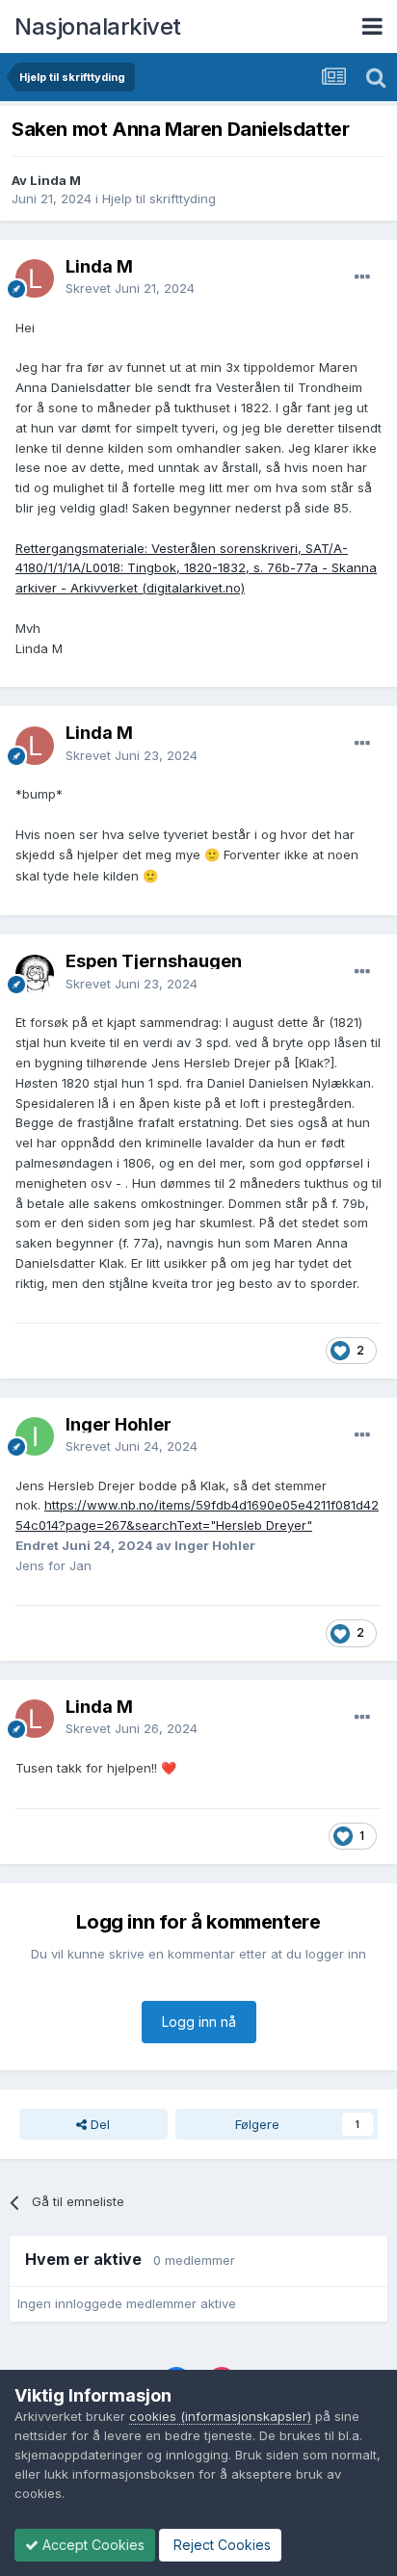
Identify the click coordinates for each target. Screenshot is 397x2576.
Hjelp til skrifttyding (159, 198)
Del (98, 2124)
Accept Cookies (92, 2545)
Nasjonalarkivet (98, 26)
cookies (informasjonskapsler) (220, 2416)
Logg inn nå (199, 2022)
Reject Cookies (220, 2545)
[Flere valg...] (362, 277)
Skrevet (130, 288)
